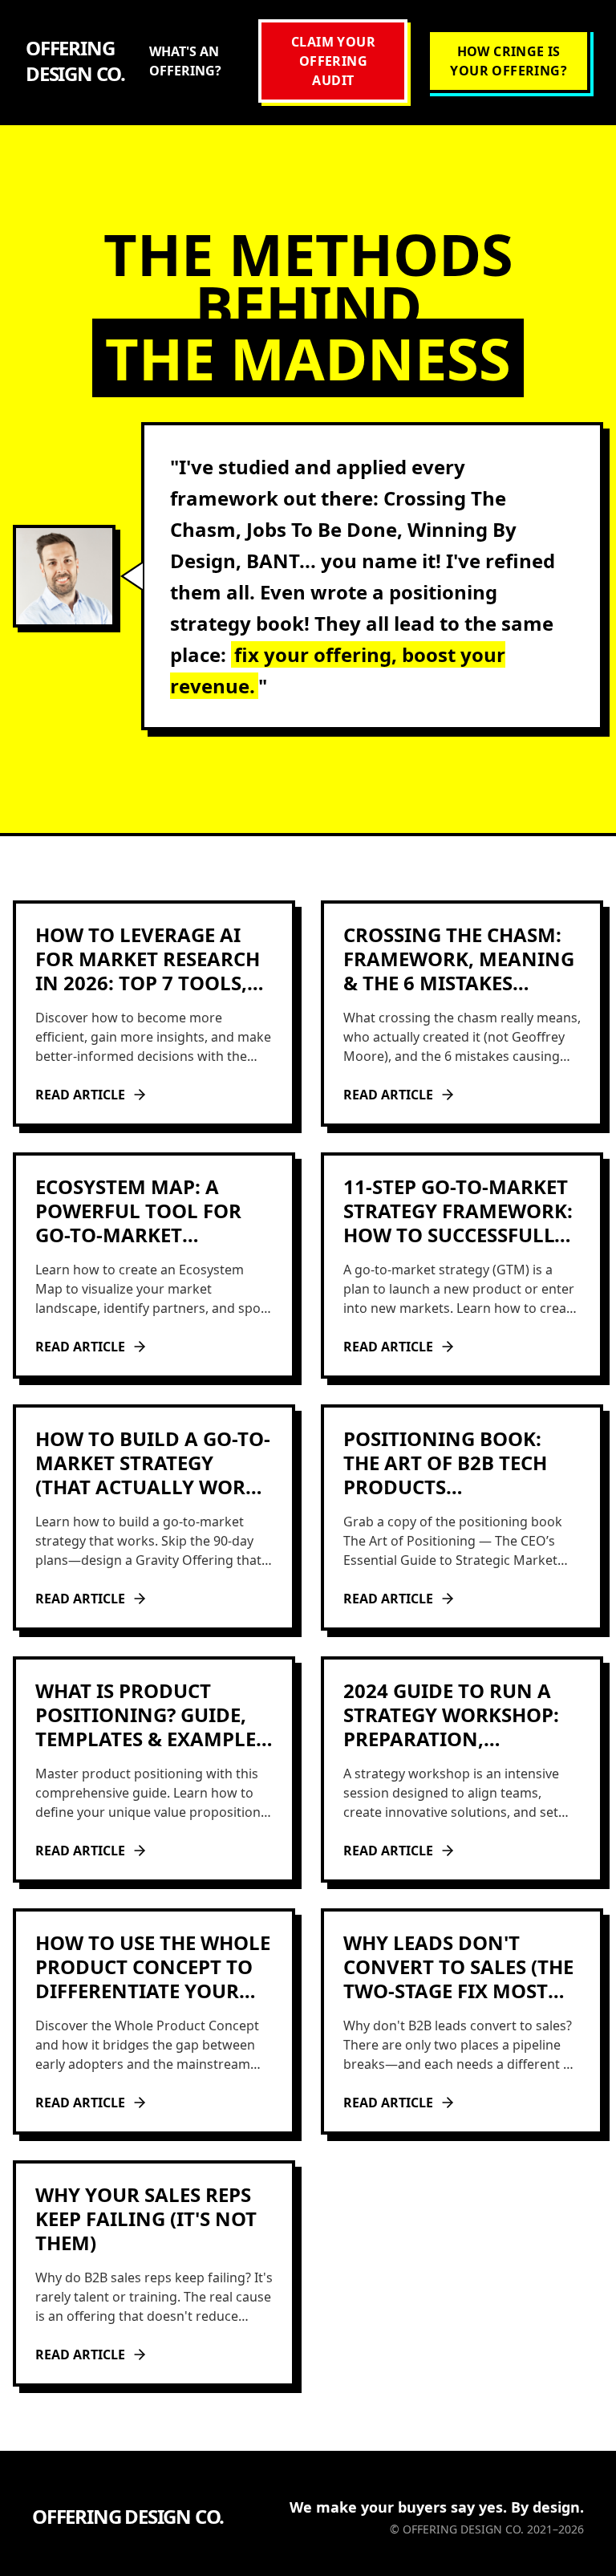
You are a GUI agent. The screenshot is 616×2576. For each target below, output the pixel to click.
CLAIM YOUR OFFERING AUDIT (333, 61)
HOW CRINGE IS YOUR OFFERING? (509, 61)
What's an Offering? (185, 61)
